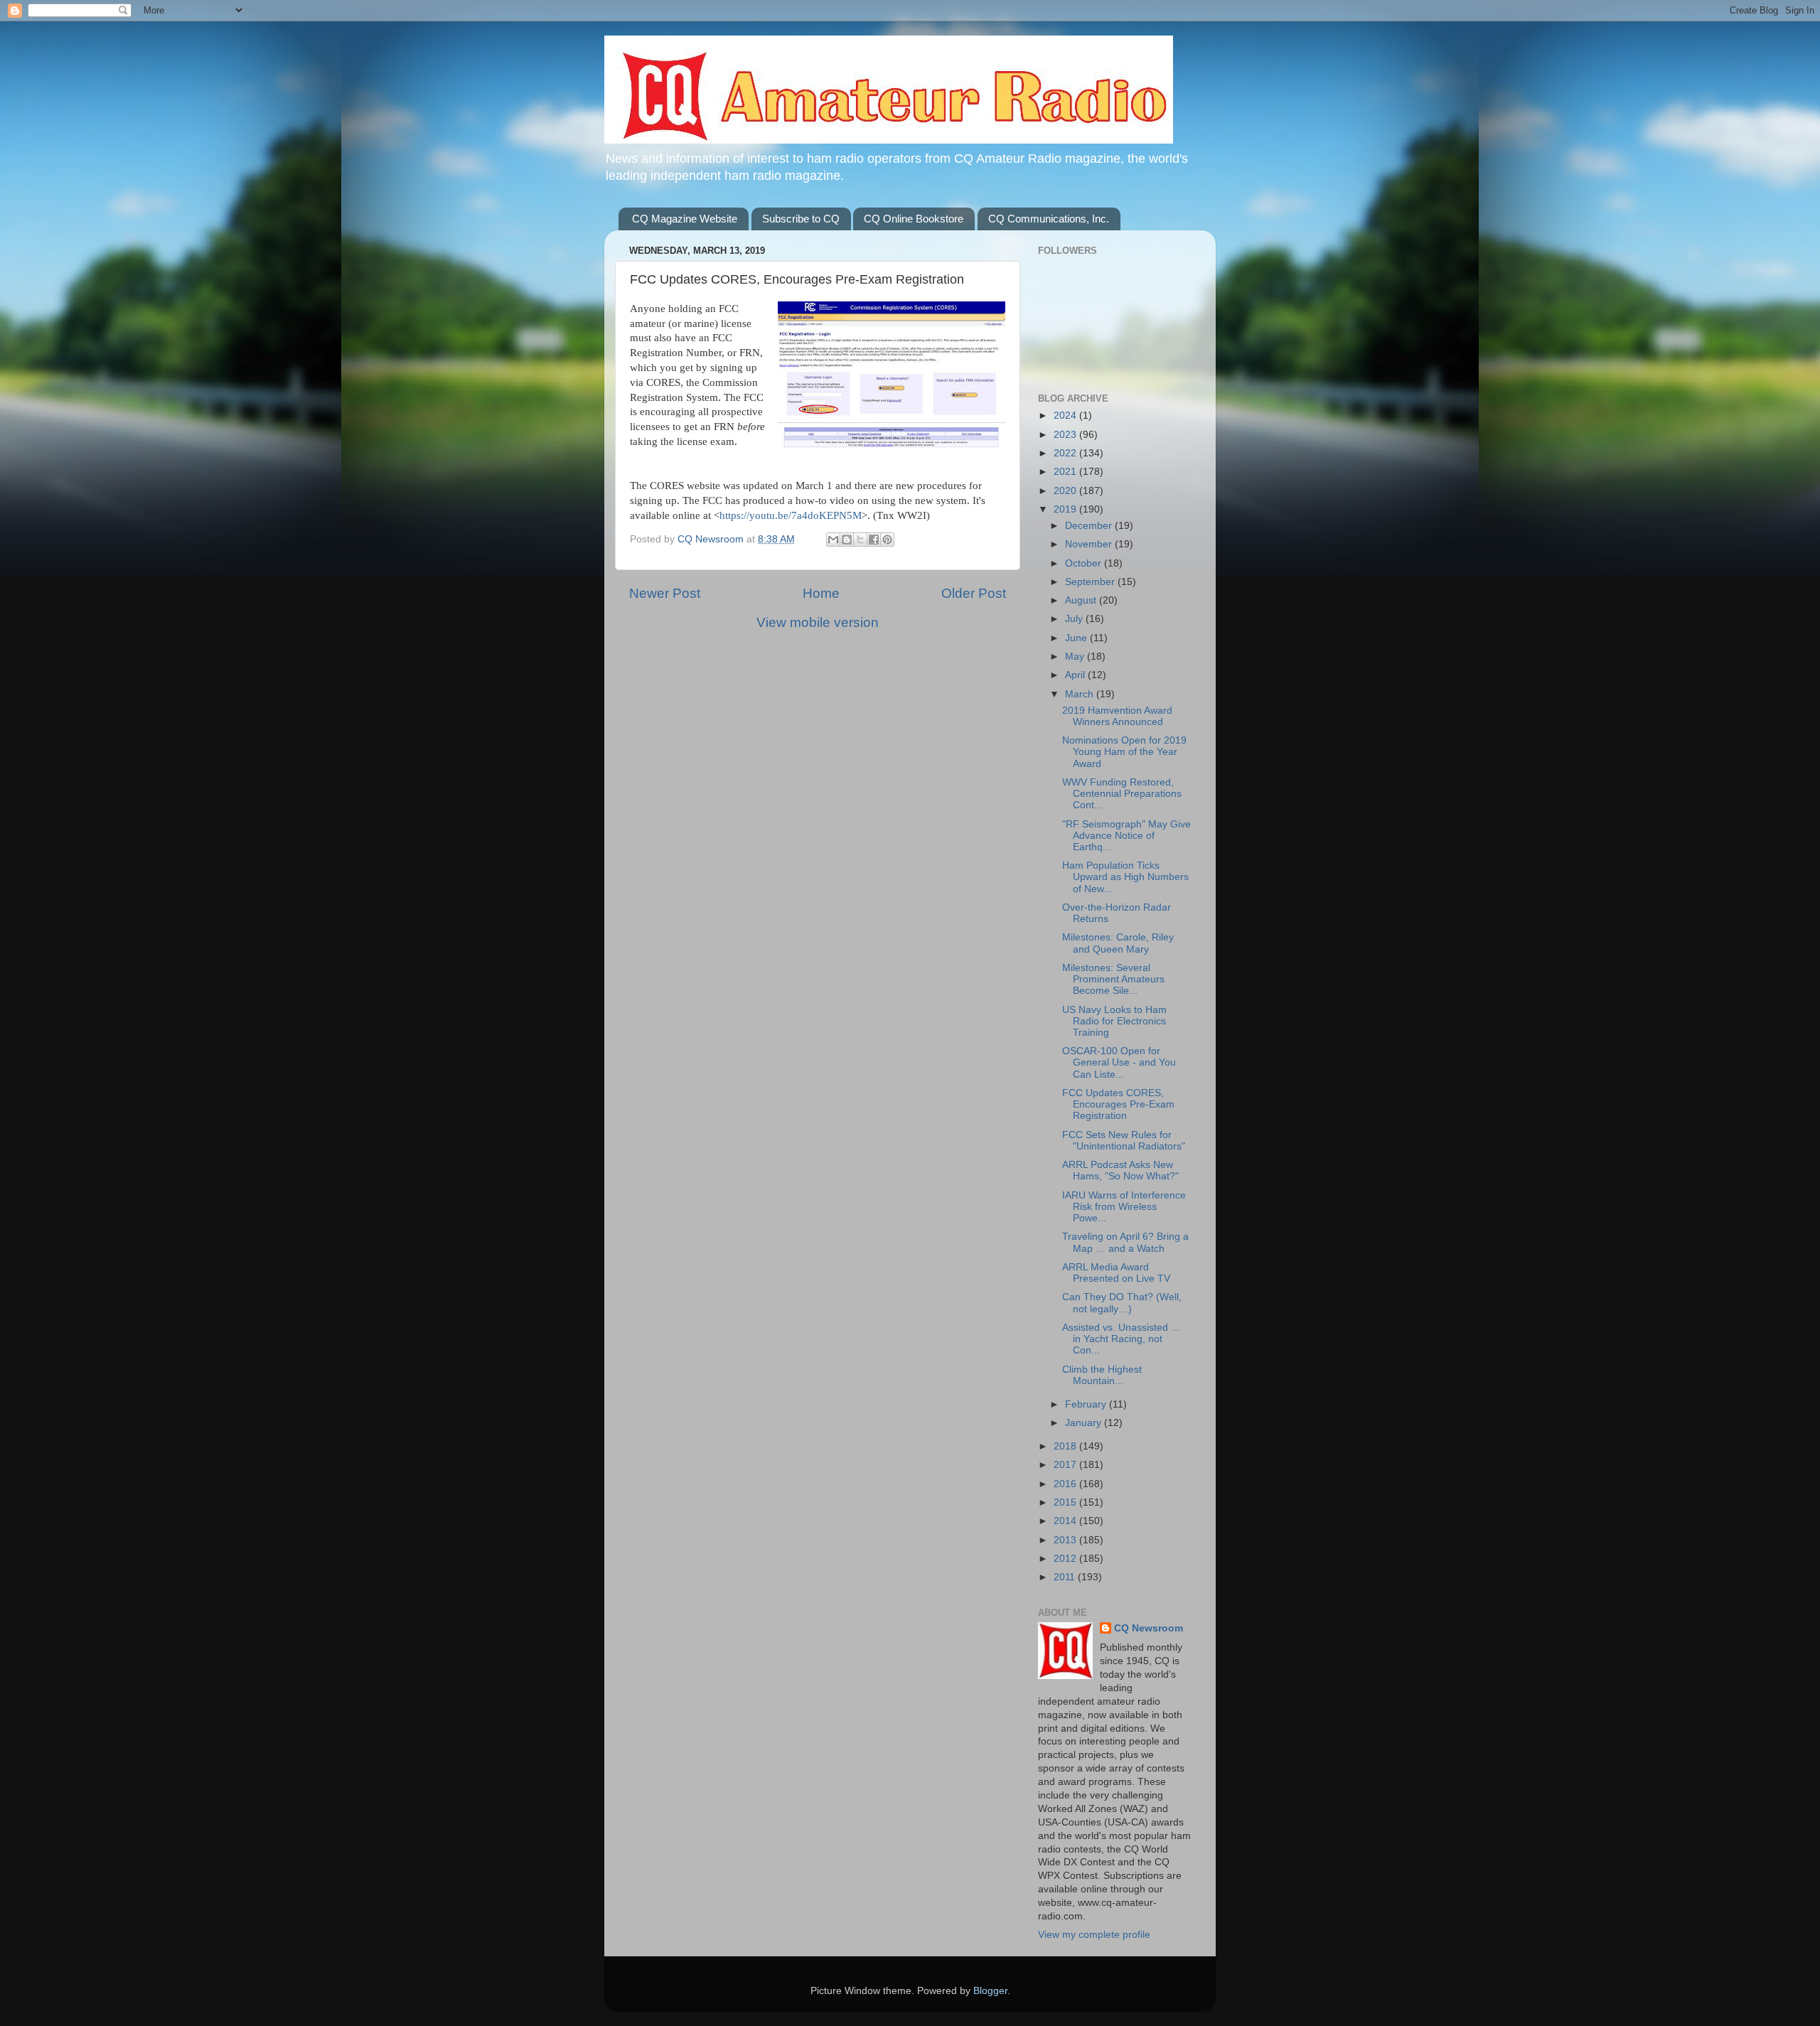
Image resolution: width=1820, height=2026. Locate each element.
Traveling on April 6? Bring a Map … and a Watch (1125, 1242)
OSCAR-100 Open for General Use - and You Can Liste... (1119, 1062)
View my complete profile (1094, 1935)
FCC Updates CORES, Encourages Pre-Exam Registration (1118, 1104)
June (1077, 638)
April (1076, 675)
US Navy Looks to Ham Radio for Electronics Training (1114, 1021)
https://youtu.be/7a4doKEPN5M (791, 515)
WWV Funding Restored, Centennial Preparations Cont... (1122, 794)
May (1076, 656)
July (1075, 619)
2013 (1066, 1540)
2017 (1066, 1465)
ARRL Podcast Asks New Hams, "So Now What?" (1120, 1170)
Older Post (974, 593)
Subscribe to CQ (801, 219)
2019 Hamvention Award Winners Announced (1117, 716)
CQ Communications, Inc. (1049, 219)
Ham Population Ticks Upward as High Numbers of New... (1125, 877)
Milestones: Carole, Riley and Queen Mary (1118, 943)
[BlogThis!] (847, 540)
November (1090, 544)
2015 (1066, 1502)
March (1081, 694)
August (1082, 600)
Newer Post (665, 593)
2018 (1066, 1446)
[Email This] (833, 540)
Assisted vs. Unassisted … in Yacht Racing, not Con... (1122, 1339)
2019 (1066, 509)
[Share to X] (860, 540)
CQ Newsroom (1149, 1628)
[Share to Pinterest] (887, 540)
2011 (1066, 1577)
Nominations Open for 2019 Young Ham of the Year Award (1124, 752)
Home (821, 593)
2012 (1066, 1559)
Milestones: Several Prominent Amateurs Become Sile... (1113, 979)
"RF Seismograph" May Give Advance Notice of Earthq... (1126, 836)
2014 (1066, 1521)
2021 (1066, 472)
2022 (1066, 453)
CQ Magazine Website (685, 219)
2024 (1066, 416)
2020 (1066, 491)
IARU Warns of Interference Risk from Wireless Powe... (1124, 1207)
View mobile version (818, 622)
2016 (1066, 1484)
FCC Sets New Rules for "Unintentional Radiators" (1124, 1141)
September (1091, 582)
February (1087, 1404)
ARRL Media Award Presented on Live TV (1116, 1273)
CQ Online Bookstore (914, 219)
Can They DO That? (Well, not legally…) (1122, 1303)
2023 (1066, 435)
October (1085, 563)
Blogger (990, 1991)
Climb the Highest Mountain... (1102, 1375)
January (1085, 1423)
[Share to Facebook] (874, 540)
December (1090, 526)
